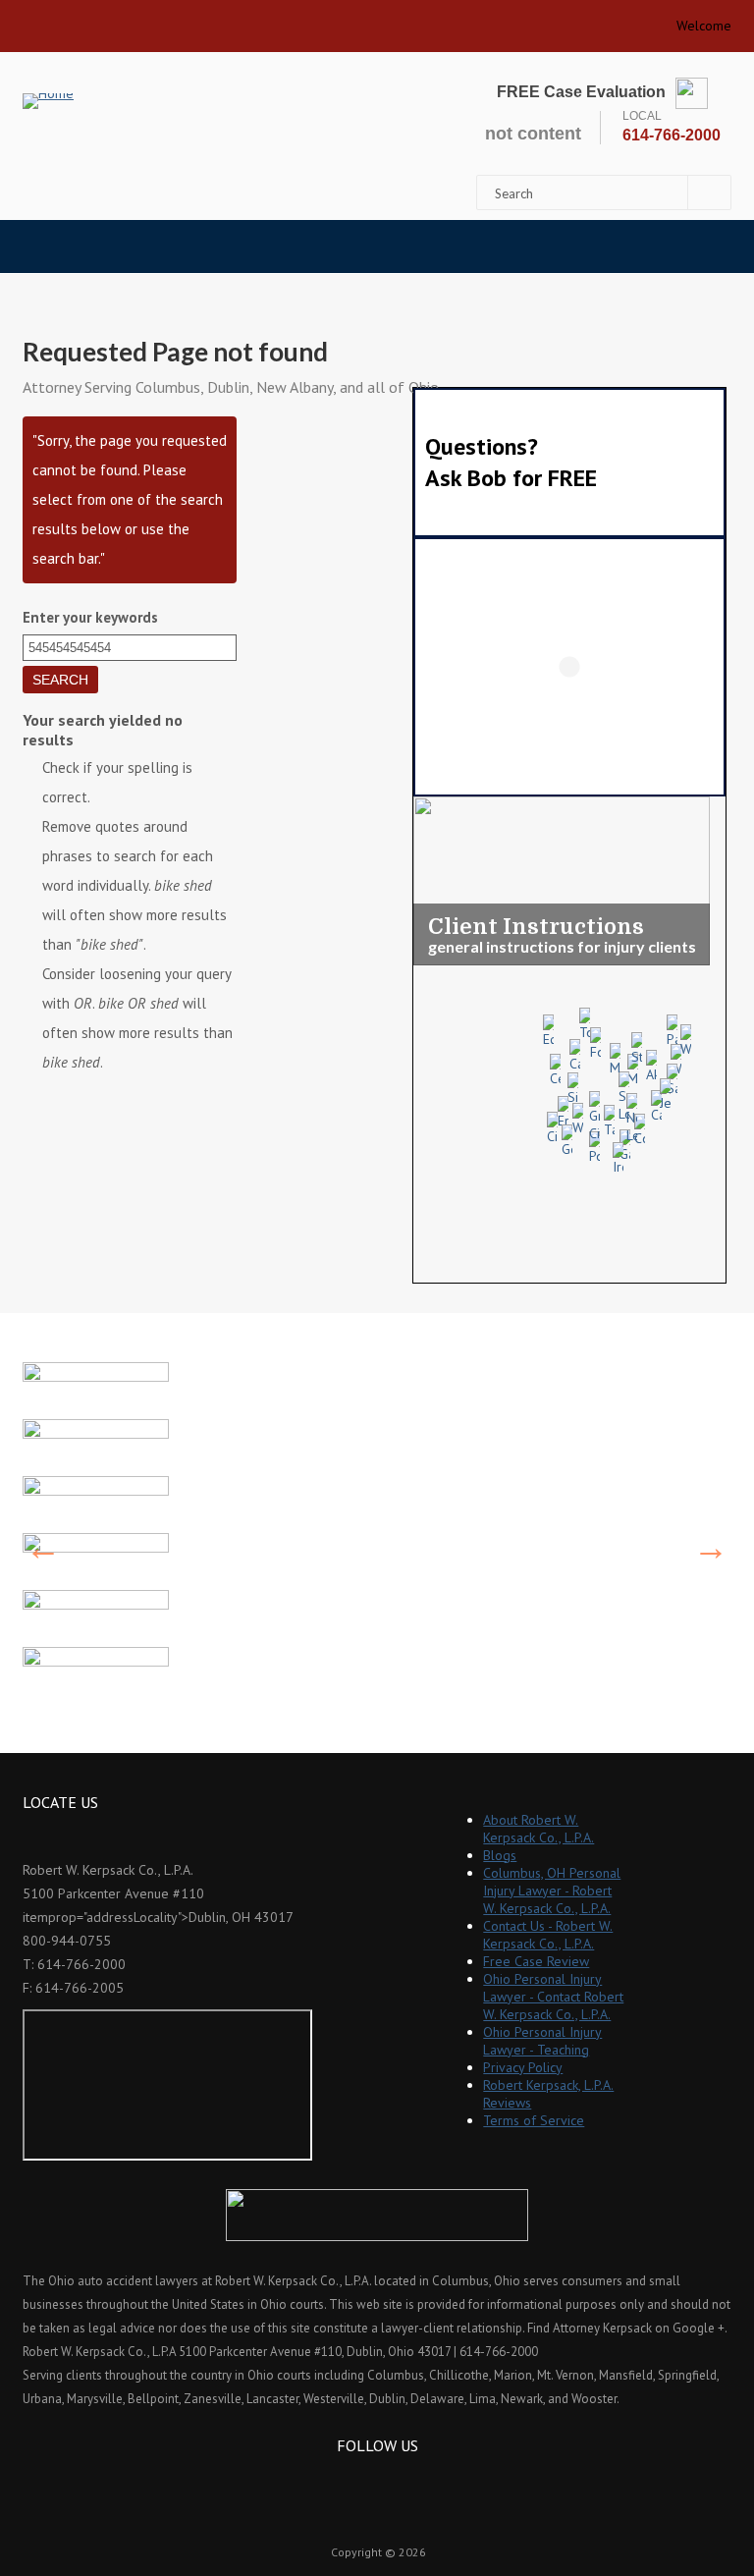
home (45, 20)
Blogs (500, 1855)
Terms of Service (534, 2120)
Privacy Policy (523, 2067)
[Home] (48, 101)
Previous (43, 1548)
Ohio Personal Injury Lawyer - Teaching (542, 2041)
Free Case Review (536, 1961)
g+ (403, 2481)
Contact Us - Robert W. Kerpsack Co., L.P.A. (548, 1935)
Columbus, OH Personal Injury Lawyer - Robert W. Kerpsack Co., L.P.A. (552, 1891)
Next (711, 1548)
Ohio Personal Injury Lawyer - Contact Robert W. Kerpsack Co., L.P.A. (553, 1997)
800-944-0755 (67, 1941)
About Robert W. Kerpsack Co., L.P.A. (539, 1829)
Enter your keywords (90, 617)
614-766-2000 (672, 135)
